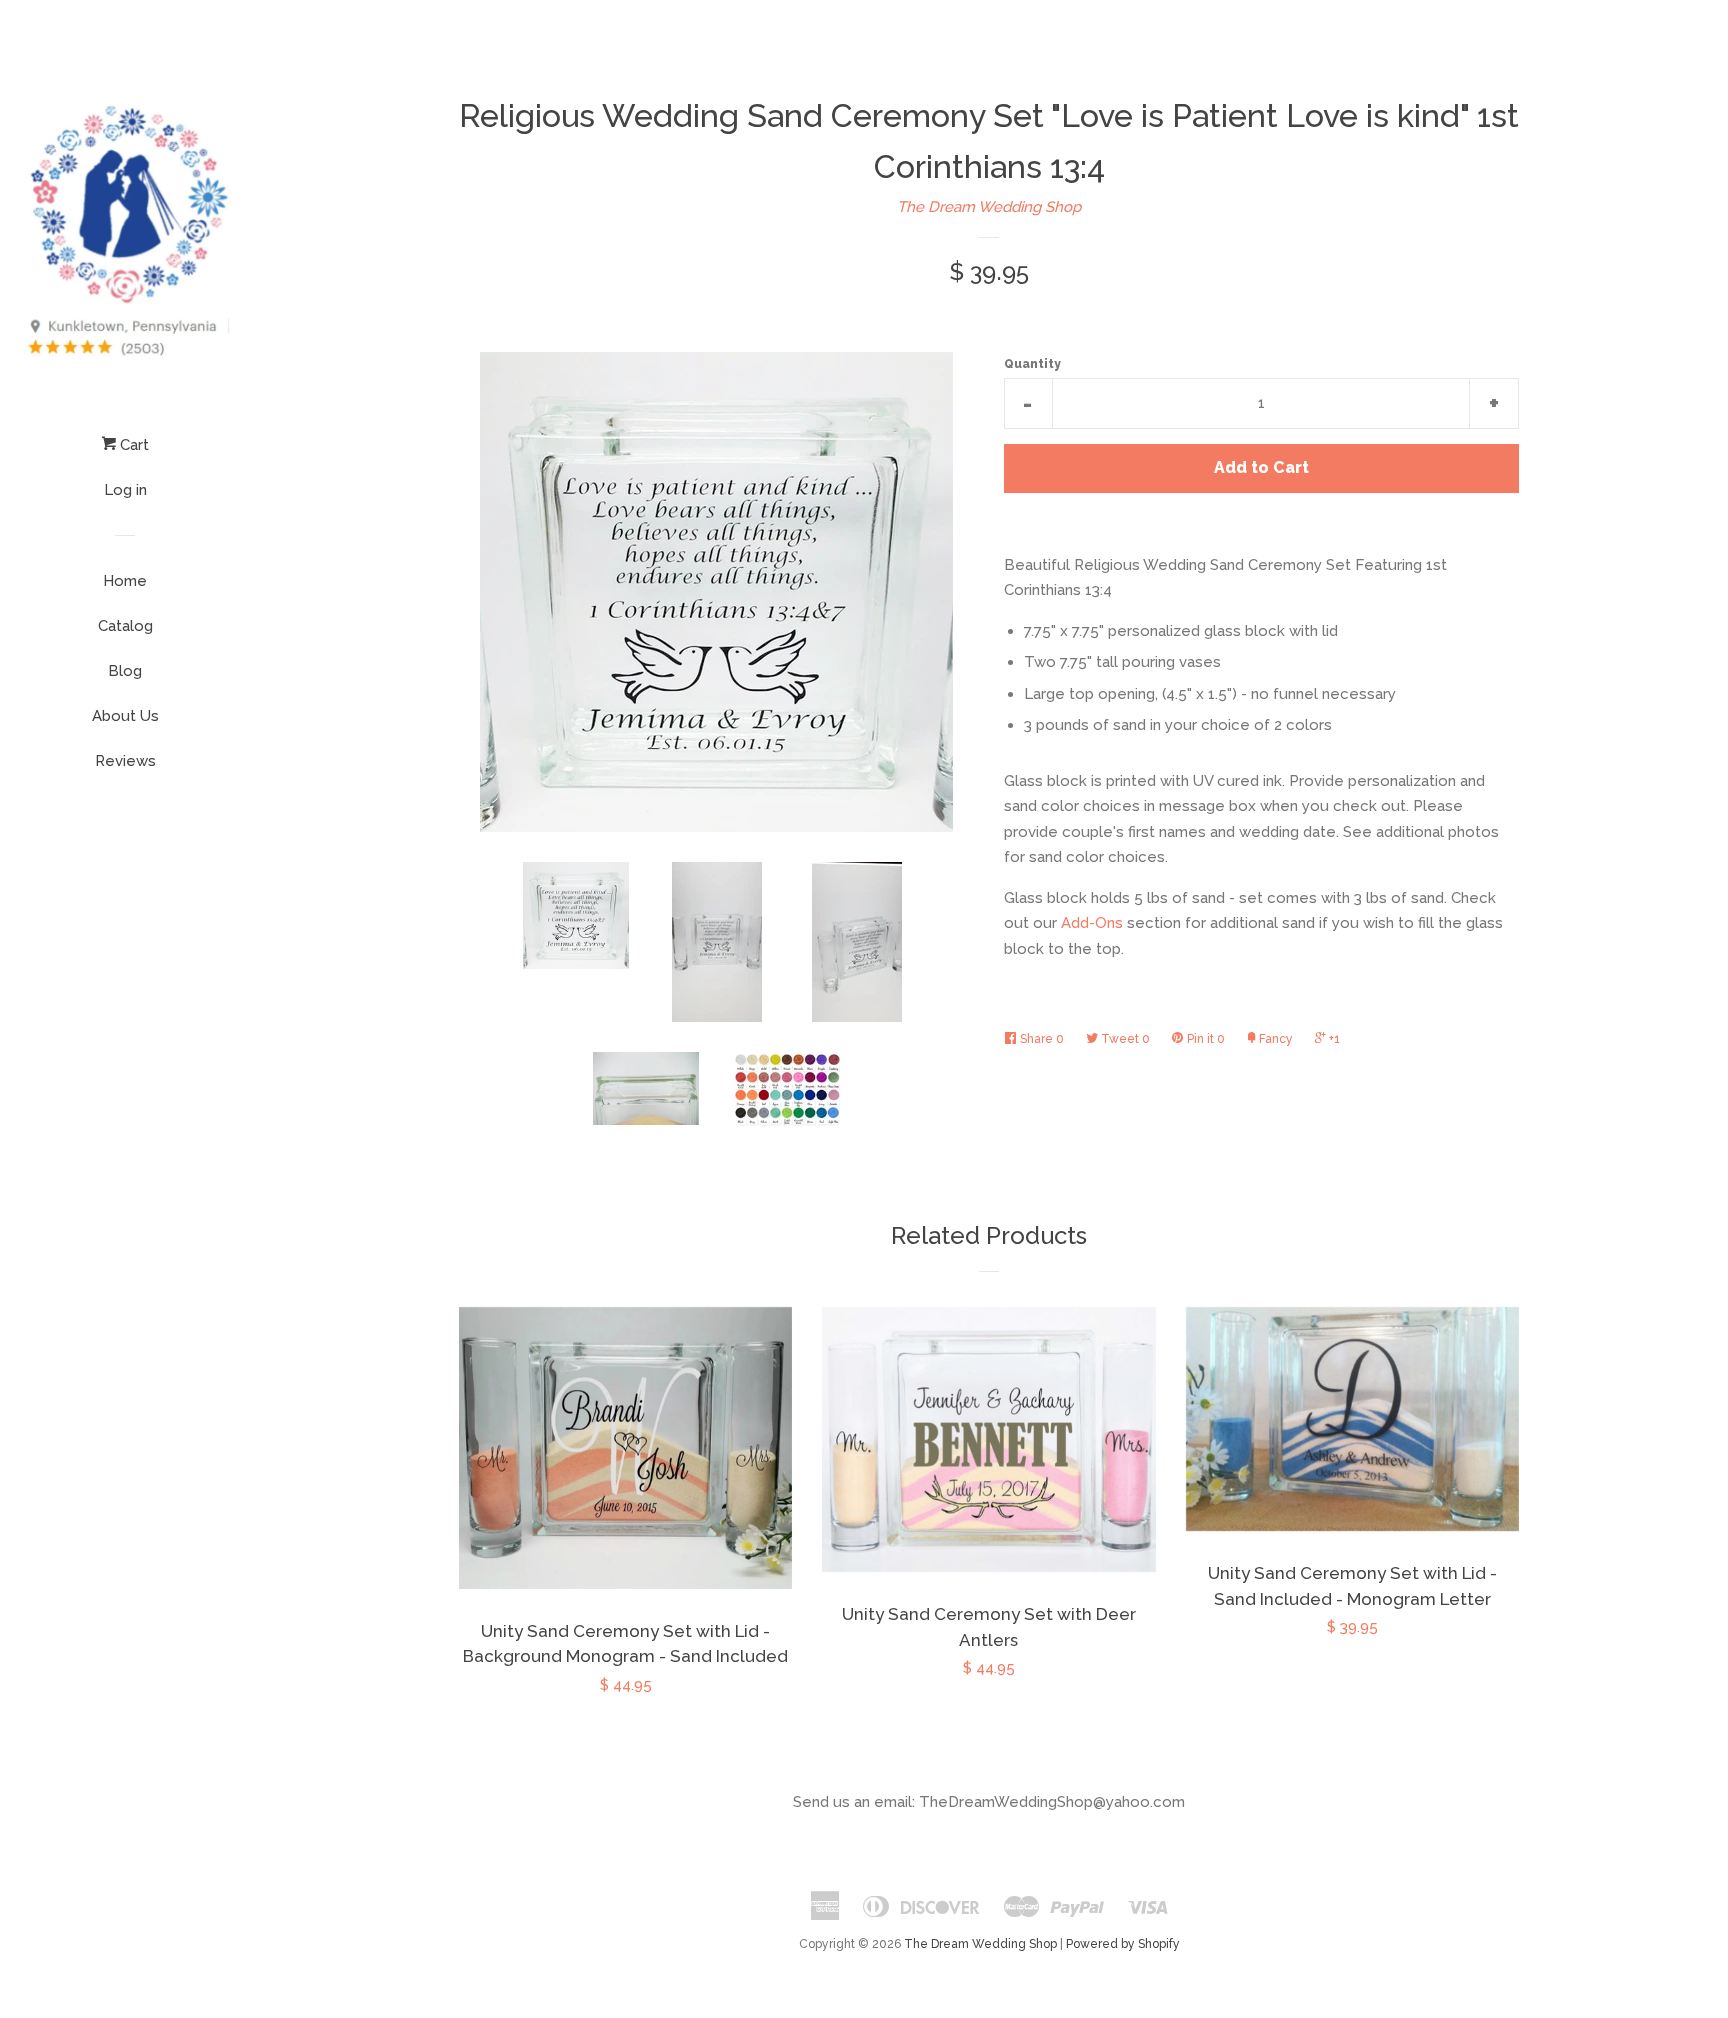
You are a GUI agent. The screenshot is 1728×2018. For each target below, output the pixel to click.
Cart (132, 445)
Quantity (1032, 364)
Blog (125, 671)
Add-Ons (1092, 923)
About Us (125, 716)
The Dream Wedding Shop (989, 207)
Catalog (125, 626)
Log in (125, 490)
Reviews (125, 761)
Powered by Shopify (1123, 1944)
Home (125, 581)
